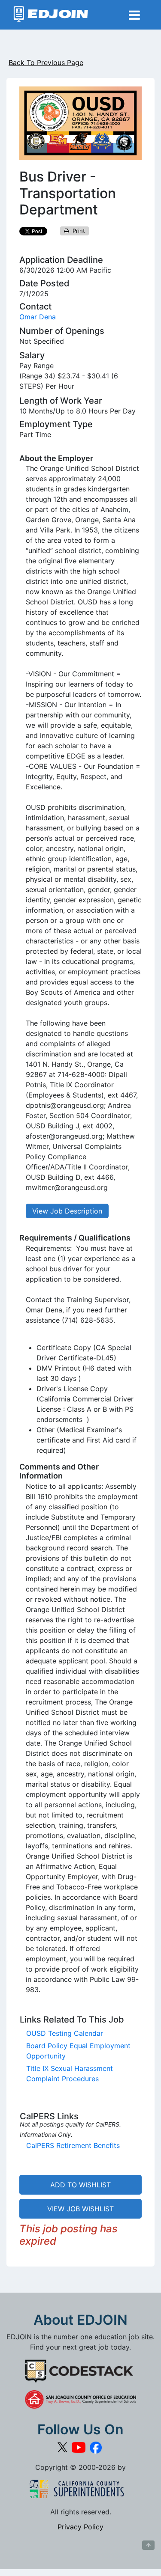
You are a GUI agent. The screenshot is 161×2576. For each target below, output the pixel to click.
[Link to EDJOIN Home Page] (51, 15)
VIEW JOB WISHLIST (80, 2209)
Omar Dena (38, 317)
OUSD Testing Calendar (65, 2033)
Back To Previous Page (46, 62)
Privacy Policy (80, 2527)
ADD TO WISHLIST (80, 2185)
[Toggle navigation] (134, 15)
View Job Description (67, 1211)
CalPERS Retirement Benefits (73, 2145)
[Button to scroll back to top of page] (148, 2545)
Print (77, 231)
